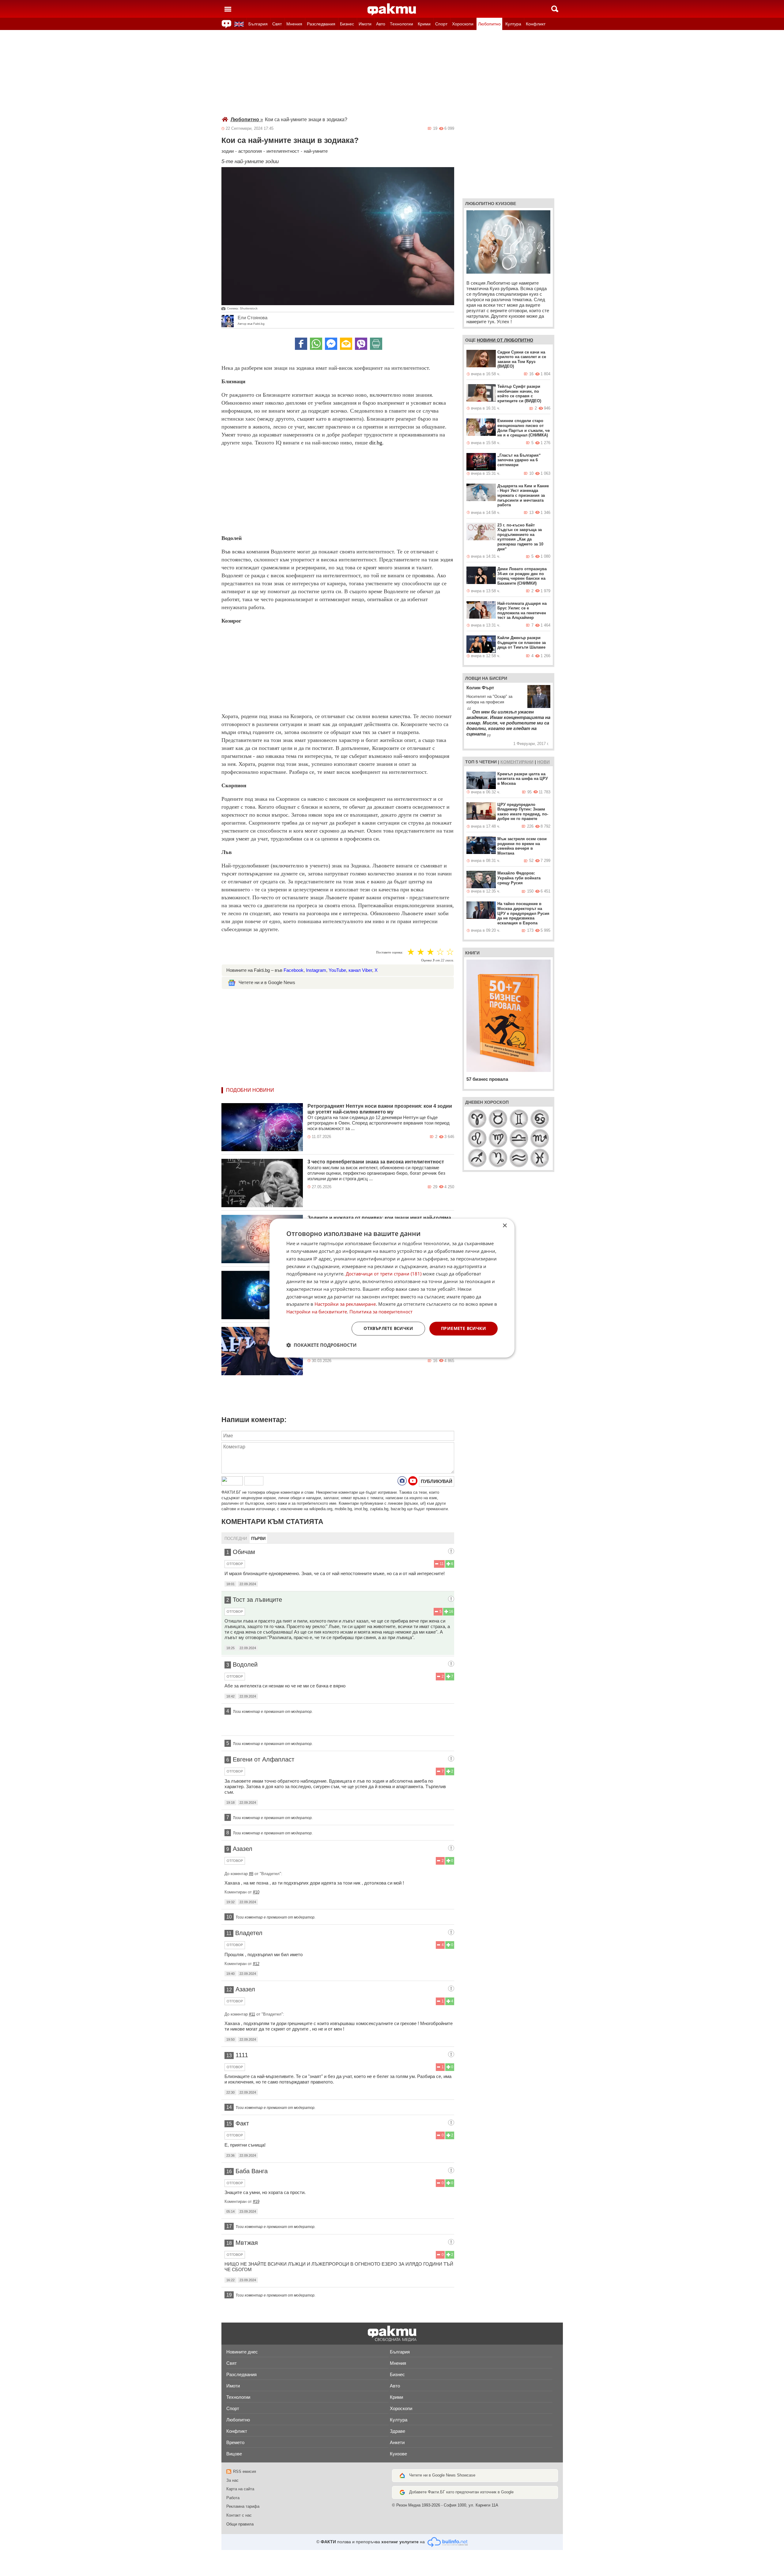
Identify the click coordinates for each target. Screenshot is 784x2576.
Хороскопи (463, 24)
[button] (321, 1345)
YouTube (337, 970)
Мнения (294, 24)
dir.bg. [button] (377, 443)
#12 (256, 1964)
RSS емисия (245, 2471)
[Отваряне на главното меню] (228, 9)
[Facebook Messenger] (331, 344)
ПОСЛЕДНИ (236, 1539)
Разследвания (321, 24)
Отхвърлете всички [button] (388, 1328)
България (258, 24)
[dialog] (392, 1288)
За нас (232, 2480)
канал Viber (360, 970)
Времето (235, 2442)
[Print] (376, 344)
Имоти (365, 24)
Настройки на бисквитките (317, 1312)
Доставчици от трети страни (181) (384, 1274)
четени (488, 762)
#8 (251, 1874)
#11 (252, 2014)
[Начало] (392, 9)
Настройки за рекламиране (345, 1304)
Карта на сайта (240, 2489)
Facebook (294, 970)
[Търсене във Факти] (555, 9)
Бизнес (347, 24)
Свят (277, 24)
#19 (256, 2202)
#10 (256, 1892)
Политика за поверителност (381, 1312)
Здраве (398, 2431)
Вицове (234, 2454)
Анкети (397, 2442)
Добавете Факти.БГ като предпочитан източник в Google (461, 2492)
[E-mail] (346, 344)
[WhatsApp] (316, 344)
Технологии (401, 24)
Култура (513, 24)
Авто (381, 24)
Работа (233, 2498)
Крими (424, 24)
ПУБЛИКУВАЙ (437, 1481)
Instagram (316, 970)
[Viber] (361, 344)
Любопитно (489, 24)
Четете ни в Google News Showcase (442, 2475)
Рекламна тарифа (243, 2506)
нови (543, 762)
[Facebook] (301, 344)
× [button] (505, 1226)
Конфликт (536, 24)
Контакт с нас (239, 2515)
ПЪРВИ (258, 1539)
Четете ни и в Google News (267, 982)
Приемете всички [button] (464, 1328)
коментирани (517, 762)
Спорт (441, 24)
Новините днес (242, 2352)
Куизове (398, 2454)
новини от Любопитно (505, 340)
